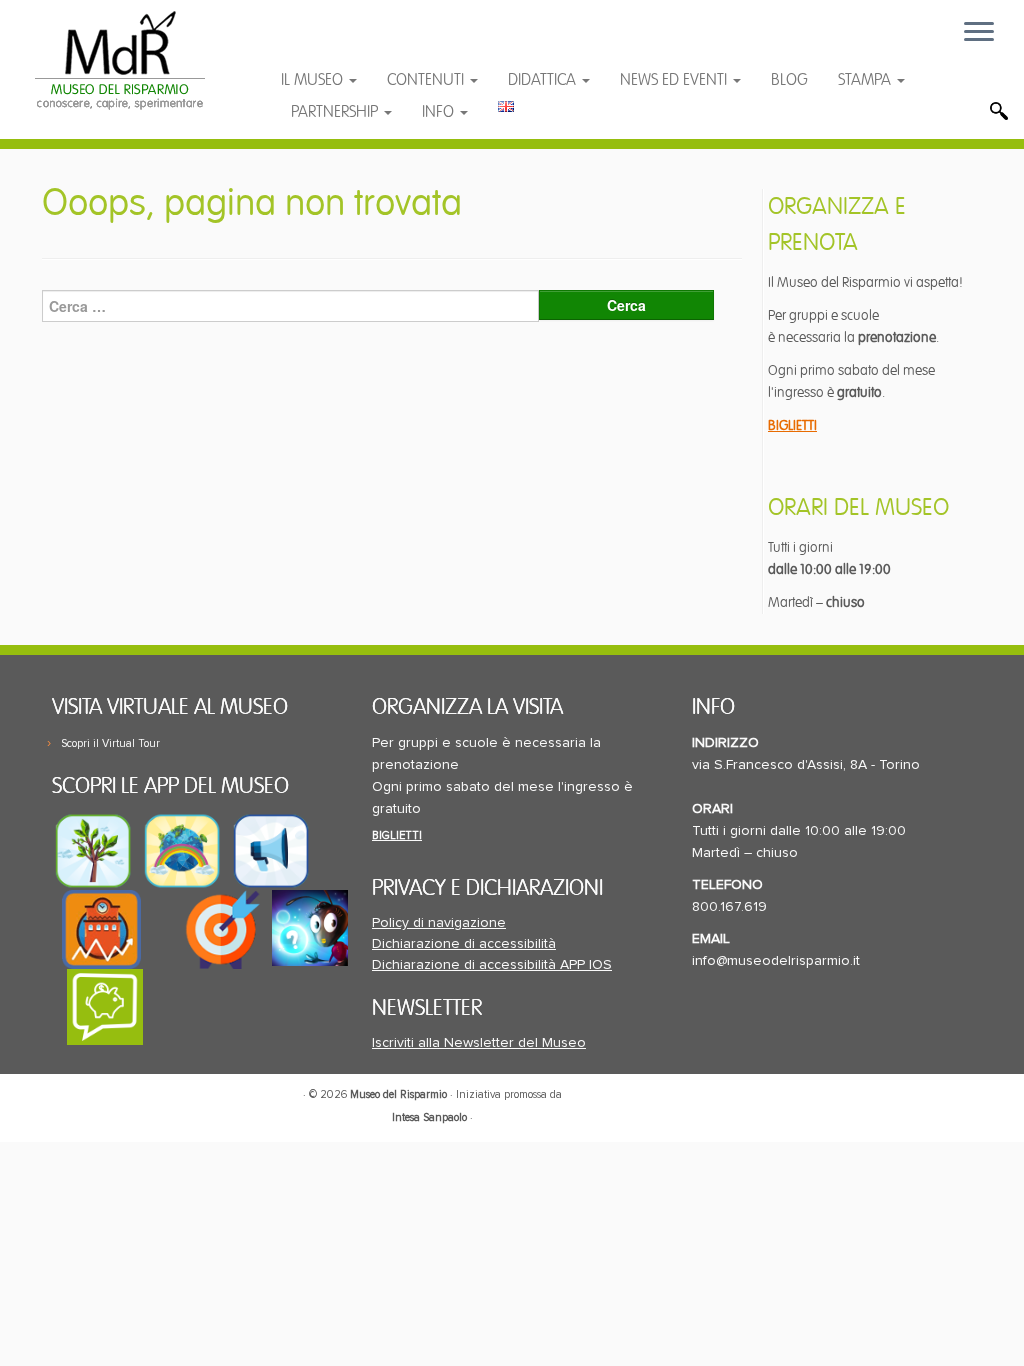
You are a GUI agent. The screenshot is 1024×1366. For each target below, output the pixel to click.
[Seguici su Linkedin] (394, 42)
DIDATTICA (544, 80)
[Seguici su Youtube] (355, 42)
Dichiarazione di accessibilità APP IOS (492, 965)
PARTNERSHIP (336, 112)
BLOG (789, 80)
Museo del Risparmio (398, 1094)
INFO (440, 112)
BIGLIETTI (792, 425)
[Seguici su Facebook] (315, 42)
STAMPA (866, 80)
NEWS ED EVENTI (675, 80)
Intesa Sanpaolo (429, 1117)
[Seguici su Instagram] (432, 42)
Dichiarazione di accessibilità (464, 944)
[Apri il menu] (979, 33)
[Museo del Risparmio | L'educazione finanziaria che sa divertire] (120, 60)
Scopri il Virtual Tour (110, 743)
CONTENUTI (427, 80)
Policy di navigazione (439, 923)
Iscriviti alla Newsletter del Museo (479, 1043)
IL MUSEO (314, 80)
